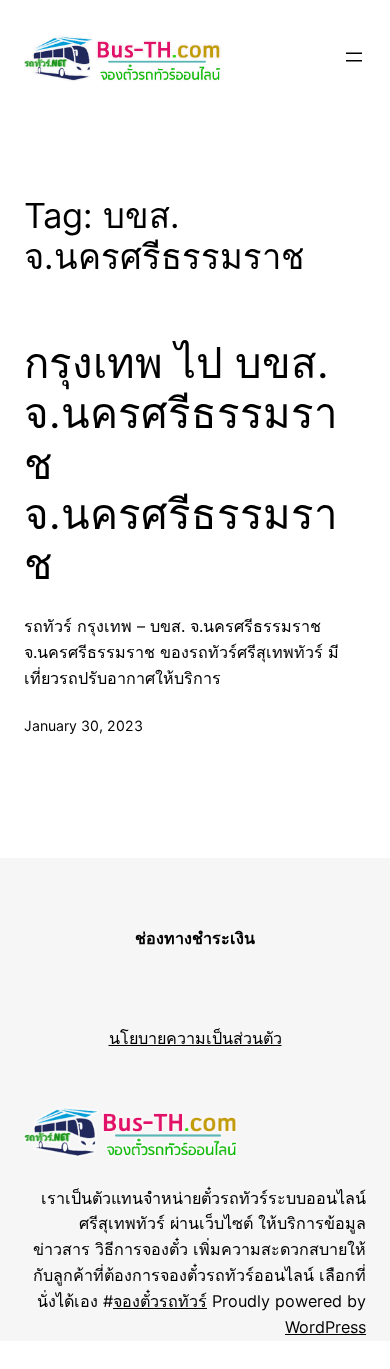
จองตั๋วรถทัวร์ (160, 1301)
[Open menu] (354, 57)
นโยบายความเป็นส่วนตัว (195, 1038)
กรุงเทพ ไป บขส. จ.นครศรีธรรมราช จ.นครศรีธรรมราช (181, 464)
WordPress (325, 1327)
